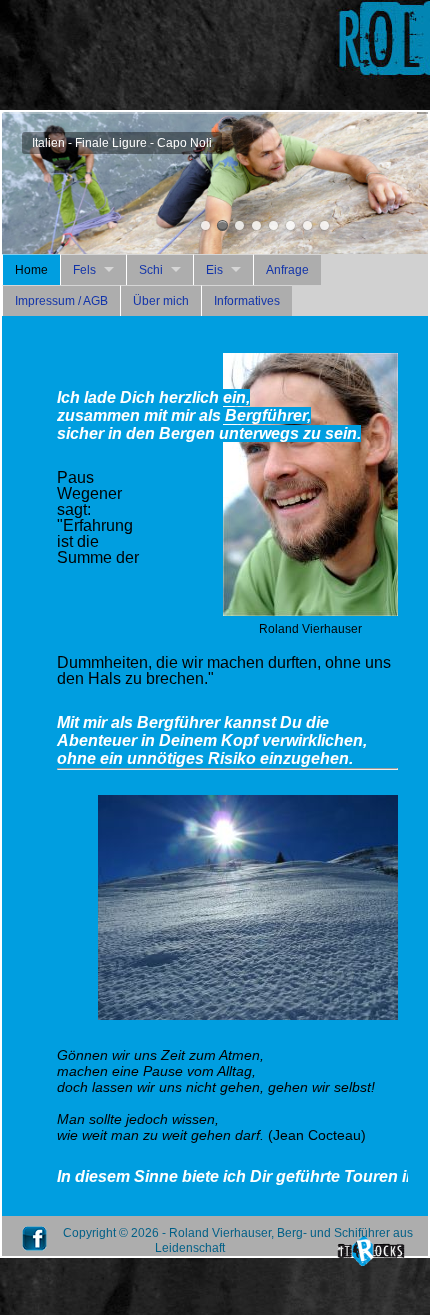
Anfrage (287, 270)
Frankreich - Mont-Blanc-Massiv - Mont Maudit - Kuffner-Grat (205, 225)
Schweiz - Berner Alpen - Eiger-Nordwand (273, 225)
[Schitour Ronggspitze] (248, 1016)
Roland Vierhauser (324, 225)
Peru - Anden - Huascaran (256, 225)
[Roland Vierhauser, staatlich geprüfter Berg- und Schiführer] (310, 612)
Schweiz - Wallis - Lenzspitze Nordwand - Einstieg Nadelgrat (239, 225)
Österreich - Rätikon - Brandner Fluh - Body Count (290, 225)
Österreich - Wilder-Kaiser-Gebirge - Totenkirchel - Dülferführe (307, 225)
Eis (214, 270)
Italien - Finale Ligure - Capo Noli (222, 225)
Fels (84, 270)
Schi (151, 270)
